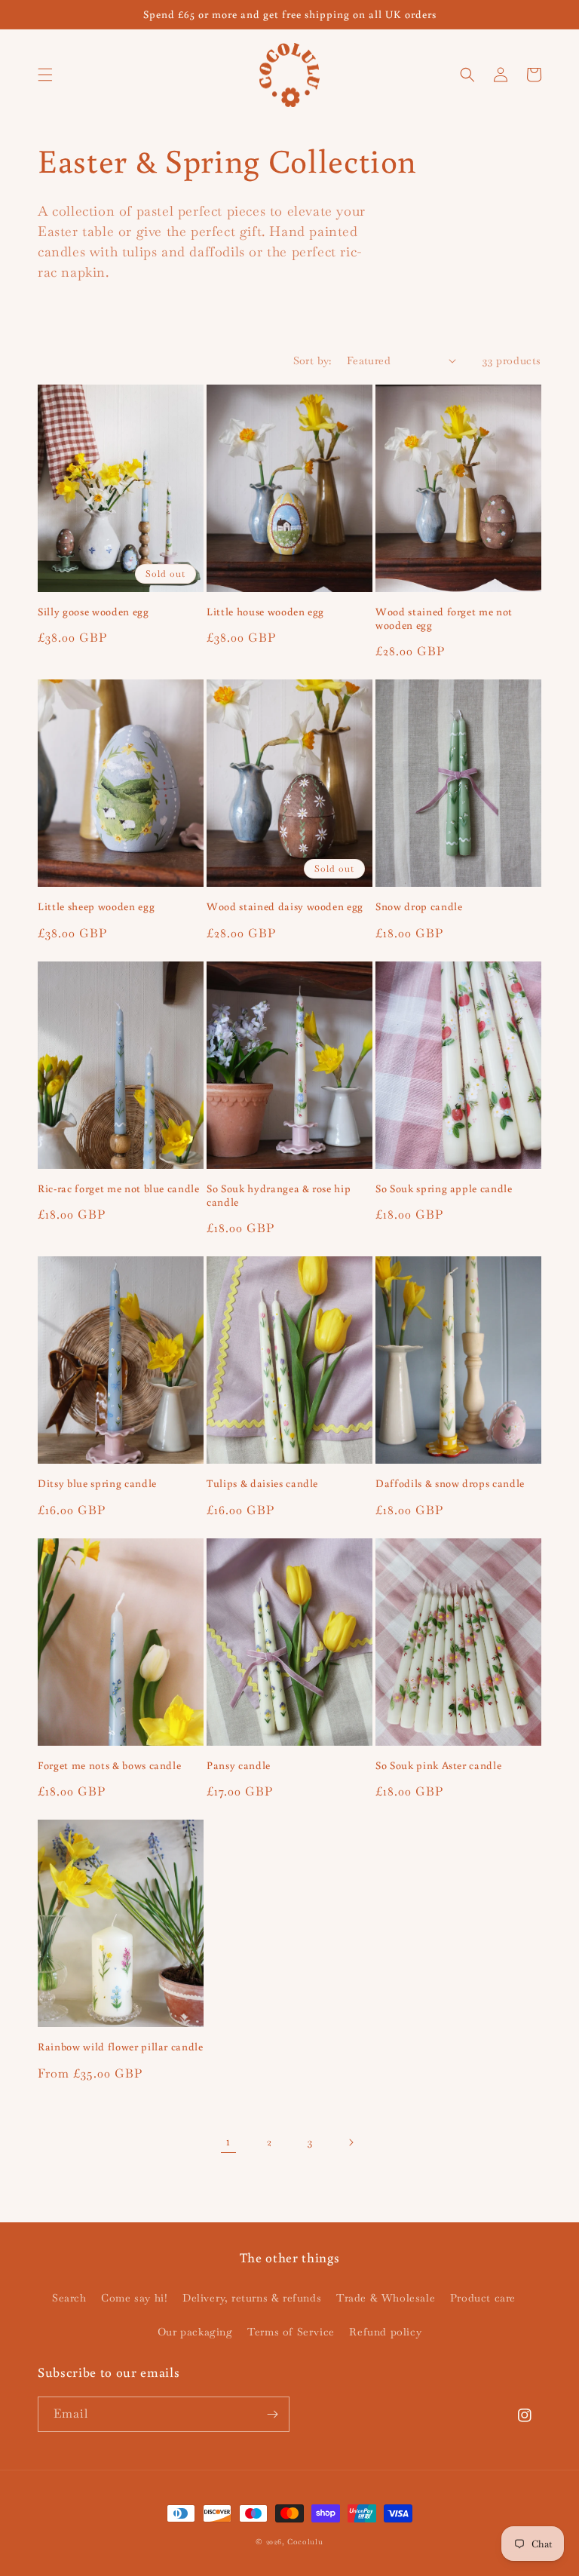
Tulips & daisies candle (262, 1483)
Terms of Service (291, 2332)
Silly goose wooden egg (93, 612)
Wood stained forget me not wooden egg (444, 618)
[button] (45, 75)
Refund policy (385, 2332)
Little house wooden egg (265, 612)
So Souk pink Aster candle (439, 1765)
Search (69, 2298)
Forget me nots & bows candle (109, 1765)
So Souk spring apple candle (444, 1188)
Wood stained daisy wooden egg (285, 906)
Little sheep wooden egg (96, 906)
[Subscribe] (272, 2414)
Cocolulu (305, 2542)
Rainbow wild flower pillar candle (121, 2047)
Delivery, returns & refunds (252, 2298)
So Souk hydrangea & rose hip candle (279, 1195)
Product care (483, 2298)
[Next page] (351, 2142)
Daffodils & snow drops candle (450, 1483)
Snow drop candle (419, 906)
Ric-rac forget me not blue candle (119, 1188)
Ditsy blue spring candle (97, 1483)
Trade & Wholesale (386, 2298)
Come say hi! (134, 2298)
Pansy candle (239, 1765)
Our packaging (195, 2332)
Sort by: (312, 360)
